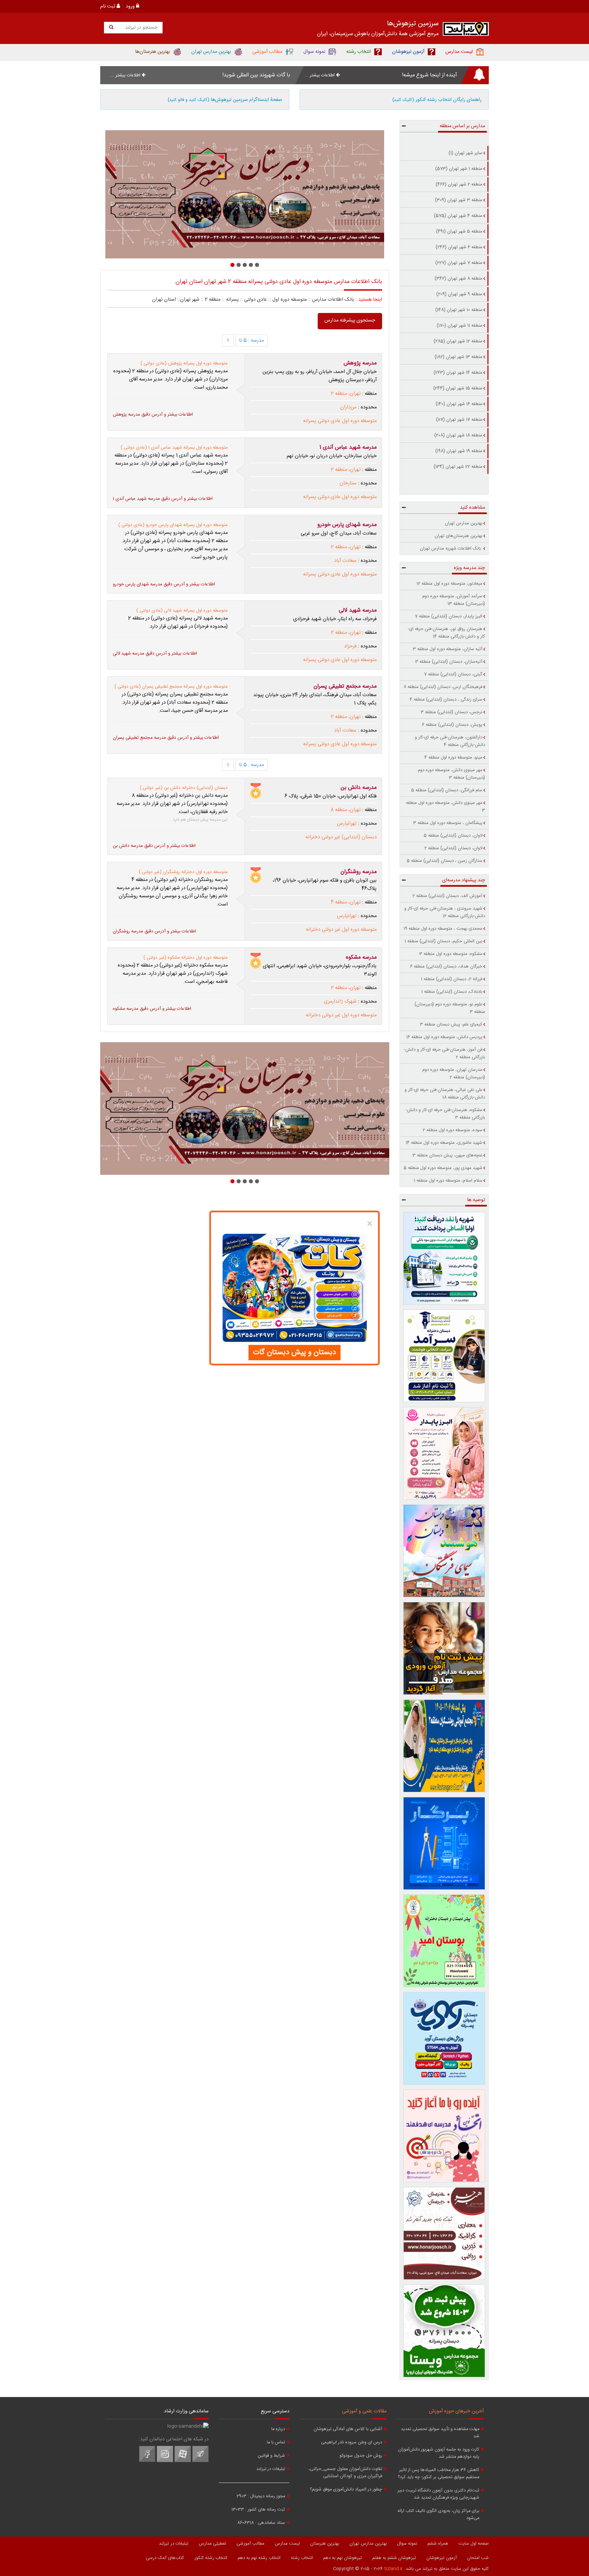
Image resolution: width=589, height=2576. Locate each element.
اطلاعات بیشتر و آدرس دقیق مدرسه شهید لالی (155, 654)
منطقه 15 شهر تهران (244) (458, 388)
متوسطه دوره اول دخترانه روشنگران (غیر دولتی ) (183, 872)
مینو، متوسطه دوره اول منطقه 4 (453, 758)
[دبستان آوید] (444, 2038)
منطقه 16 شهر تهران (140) (459, 404)
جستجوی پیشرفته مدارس (350, 320)
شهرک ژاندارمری (340, 1002)
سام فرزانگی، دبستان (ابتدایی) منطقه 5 (447, 790)
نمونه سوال (407, 2544)
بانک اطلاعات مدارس (333, 300)
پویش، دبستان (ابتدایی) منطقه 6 (452, 725)
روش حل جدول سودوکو (361, 2456)
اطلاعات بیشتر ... (320, 75)
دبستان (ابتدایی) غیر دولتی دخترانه (341, 837)
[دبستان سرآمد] (444, 1356)
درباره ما (278, 2429)
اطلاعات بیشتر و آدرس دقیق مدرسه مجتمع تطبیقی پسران (166, 738)
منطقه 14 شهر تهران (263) (458, 373)
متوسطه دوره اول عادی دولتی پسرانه (340, 421)
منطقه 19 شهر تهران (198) (459, 451)
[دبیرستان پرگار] (444, 1843)
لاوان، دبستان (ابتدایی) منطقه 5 (453, 836)
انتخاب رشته (302, 2558)
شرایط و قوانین (271, 2456)
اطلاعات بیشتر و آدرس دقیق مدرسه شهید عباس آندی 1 (163, 499)
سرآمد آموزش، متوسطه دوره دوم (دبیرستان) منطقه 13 (454, 600)
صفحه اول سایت (474, 2544)
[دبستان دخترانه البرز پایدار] (444, 1453)
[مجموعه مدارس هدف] (444, 1648)
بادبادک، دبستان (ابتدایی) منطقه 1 (452, 992)
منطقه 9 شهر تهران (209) (459, 294)
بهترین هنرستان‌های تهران (458, 536)
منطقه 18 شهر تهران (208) (458, 435)
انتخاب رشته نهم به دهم (259, 2558)
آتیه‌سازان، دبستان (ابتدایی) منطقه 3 (449, 662)
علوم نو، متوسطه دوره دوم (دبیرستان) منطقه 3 (450, 1008)
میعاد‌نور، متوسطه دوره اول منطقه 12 (449, 584)
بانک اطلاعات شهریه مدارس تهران (451, 549)
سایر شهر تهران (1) (465, 153)
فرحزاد (350, 646)
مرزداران (348, 407)
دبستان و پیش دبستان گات (294, 1352)
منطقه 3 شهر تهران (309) (459, 200)
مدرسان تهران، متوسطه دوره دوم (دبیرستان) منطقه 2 (454, 1074)
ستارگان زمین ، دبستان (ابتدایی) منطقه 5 (444, 861)
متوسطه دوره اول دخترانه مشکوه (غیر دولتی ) (186, 958)
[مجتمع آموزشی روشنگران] (444, 1746)
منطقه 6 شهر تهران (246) (459, 247)
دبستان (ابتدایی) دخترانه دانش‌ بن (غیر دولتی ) (184, 788)
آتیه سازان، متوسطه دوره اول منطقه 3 (448, 649)
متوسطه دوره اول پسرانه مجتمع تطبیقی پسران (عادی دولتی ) (171, 687)
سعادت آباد (345, 561)
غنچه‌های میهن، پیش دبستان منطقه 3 (447, 1155)
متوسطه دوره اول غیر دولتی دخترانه (341, 930)
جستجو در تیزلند (141, 28)
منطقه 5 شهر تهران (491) (459, 231)
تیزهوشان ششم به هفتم (394, 2558)
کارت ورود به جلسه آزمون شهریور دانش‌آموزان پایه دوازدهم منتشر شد (439, 2453)
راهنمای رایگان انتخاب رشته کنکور (437, 100)
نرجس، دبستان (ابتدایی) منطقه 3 (451, 712)
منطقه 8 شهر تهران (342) (458, 279)
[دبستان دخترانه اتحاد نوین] (444, 2136)
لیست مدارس (287, 2544)
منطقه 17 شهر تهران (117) (459, 420)
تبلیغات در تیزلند (271, 2469)
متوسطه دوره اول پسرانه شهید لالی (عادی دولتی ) (182, 611)
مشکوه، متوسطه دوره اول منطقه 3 (451, 954)
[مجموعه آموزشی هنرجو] (444, 2233)
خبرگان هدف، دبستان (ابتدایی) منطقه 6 (446, 967)
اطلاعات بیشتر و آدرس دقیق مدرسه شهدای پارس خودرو (164, 584)
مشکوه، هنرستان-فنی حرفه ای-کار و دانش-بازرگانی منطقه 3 (445, 1114)
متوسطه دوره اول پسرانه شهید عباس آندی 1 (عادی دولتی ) (174, 448)
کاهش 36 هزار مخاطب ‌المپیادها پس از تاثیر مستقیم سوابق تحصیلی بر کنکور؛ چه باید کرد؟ (439, 2474)
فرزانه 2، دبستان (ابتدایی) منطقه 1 (452, 979)
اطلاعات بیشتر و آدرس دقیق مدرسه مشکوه (152, 1009)
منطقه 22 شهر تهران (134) (458, 467)
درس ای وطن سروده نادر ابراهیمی (352, 2443)
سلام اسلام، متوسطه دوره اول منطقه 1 (448, 1181)
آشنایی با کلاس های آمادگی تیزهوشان (348, 2429)
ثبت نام (108, 6)
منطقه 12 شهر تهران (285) (458, 341)
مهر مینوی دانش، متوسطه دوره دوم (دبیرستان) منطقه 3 (451, 774)
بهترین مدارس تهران (464, 523)
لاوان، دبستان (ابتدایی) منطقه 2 (453, 848)
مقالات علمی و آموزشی (364, 2411)
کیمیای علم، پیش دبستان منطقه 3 (451, 1024)
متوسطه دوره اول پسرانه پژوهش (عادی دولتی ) (184, 363)
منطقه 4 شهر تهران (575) (458, 216)
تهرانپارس (347, 824)
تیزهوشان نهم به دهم (343, 2558)
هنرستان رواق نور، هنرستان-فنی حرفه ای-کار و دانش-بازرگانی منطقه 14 (446, 633)
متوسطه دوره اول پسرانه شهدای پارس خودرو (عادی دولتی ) (173, 525)
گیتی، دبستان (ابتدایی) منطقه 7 (453, 674)
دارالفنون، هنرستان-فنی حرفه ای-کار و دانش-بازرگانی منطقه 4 (450, 741)
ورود (131, 6)
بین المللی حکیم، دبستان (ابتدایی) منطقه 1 (443, 941)
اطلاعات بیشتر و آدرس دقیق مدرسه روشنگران (154, 931)
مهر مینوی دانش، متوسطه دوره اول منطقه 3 (445, 807)
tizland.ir (394, 2569)
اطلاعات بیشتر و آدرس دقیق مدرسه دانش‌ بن (154, 846)
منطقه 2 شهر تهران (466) (459, 184)
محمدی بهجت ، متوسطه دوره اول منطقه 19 (443, 929)
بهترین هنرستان (325, 2544)
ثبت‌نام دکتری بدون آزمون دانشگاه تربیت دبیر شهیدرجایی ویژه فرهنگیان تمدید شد (438, 2494)
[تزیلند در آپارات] (183, 2461)
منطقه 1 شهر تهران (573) (459, 169)
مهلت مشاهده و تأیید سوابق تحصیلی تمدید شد (440, 2433)
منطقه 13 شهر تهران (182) (458, 357)
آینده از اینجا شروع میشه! (429, 75)
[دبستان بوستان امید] (444, 1941)
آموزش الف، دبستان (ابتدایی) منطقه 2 (447, 896)
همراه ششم (438, 2544)
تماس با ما (276, 2443)
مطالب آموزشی (251, 2544)
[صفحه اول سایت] (466, 31)
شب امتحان (478, 2558)
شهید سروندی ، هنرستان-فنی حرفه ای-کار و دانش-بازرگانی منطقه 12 (445, 912)
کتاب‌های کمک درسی (165, 2558)
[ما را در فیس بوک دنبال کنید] (147, 2461)
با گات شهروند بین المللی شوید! (256, 75)
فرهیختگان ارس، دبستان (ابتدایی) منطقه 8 (443, 687)
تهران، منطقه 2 (346, 394)
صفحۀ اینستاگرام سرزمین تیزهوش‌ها (225, 100)
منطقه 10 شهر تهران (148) (459, 310)
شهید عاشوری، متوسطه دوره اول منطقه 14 (444, 1143)
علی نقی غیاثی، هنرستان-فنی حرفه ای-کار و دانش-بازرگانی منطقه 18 (445, 1094)
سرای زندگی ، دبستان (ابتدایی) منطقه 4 (446, 700)
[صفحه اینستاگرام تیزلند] (165, 2461)
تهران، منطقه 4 (346, 902)
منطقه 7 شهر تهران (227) (459, 263)
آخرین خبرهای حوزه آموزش (456, 2411)
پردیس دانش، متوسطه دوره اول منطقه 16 (444, 1037)
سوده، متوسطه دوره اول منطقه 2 (452, 1130)
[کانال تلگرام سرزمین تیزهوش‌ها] (200, 2461)
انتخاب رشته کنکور (211, 2558)
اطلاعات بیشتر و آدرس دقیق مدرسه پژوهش (153, 415)
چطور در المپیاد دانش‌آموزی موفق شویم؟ (346, 2490)
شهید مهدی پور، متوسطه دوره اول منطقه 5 (443, 1168)
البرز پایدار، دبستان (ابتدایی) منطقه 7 (449, 616)
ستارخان (348, 483)
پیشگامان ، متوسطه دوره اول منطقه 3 (448, 823)
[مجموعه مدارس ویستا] (444, 2331)
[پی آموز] (245, 194)
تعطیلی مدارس (213, 2544)
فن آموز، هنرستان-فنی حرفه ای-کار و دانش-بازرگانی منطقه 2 (444, 1053)
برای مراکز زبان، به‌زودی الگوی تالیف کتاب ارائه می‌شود (438, 2515)
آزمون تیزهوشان (442, 2558)
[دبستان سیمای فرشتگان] (444, 1551)
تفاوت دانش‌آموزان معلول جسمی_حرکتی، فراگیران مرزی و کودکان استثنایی (345, 2473)
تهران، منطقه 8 (346, 810)
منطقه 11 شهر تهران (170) (459, 326)
